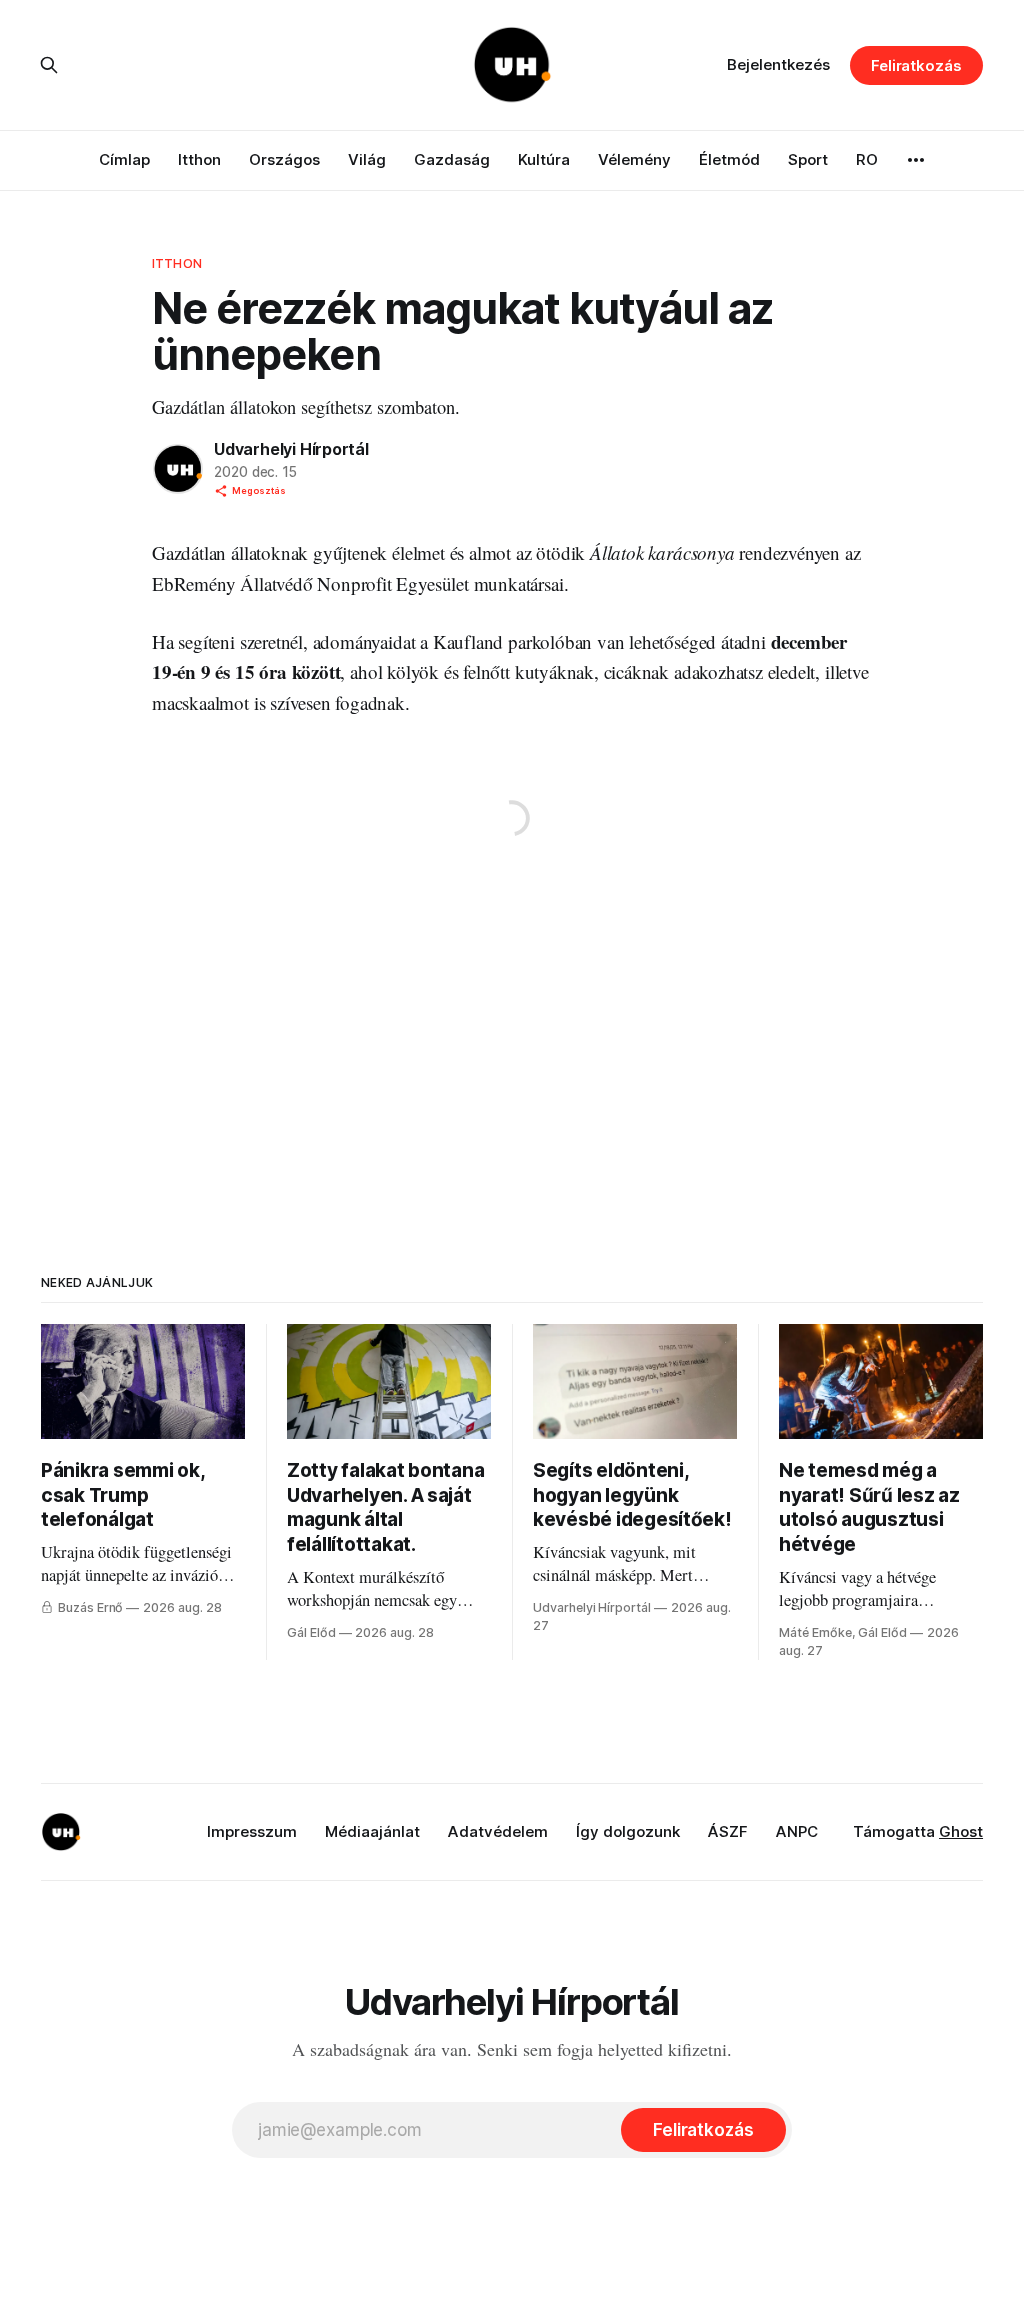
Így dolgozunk (628, 1831)
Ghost (961, 1831)
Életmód (729, 159)
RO (867, 159)
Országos (284, 159)
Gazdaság (452, 159)
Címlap (124, 159)
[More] (916, 160)
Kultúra (544, 159)
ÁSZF (728, 1831)
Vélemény (634, 159)
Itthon (199, 159)
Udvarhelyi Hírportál (291, 449)
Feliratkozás (916, 65)
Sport (808, 159)
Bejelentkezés (778, 64)
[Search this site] (49, 65)
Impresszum (252, 1831)
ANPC (797, 1831)
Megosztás (259, 490)
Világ (367, 159)
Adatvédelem (498, 1831)
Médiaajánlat (372, 1831)
